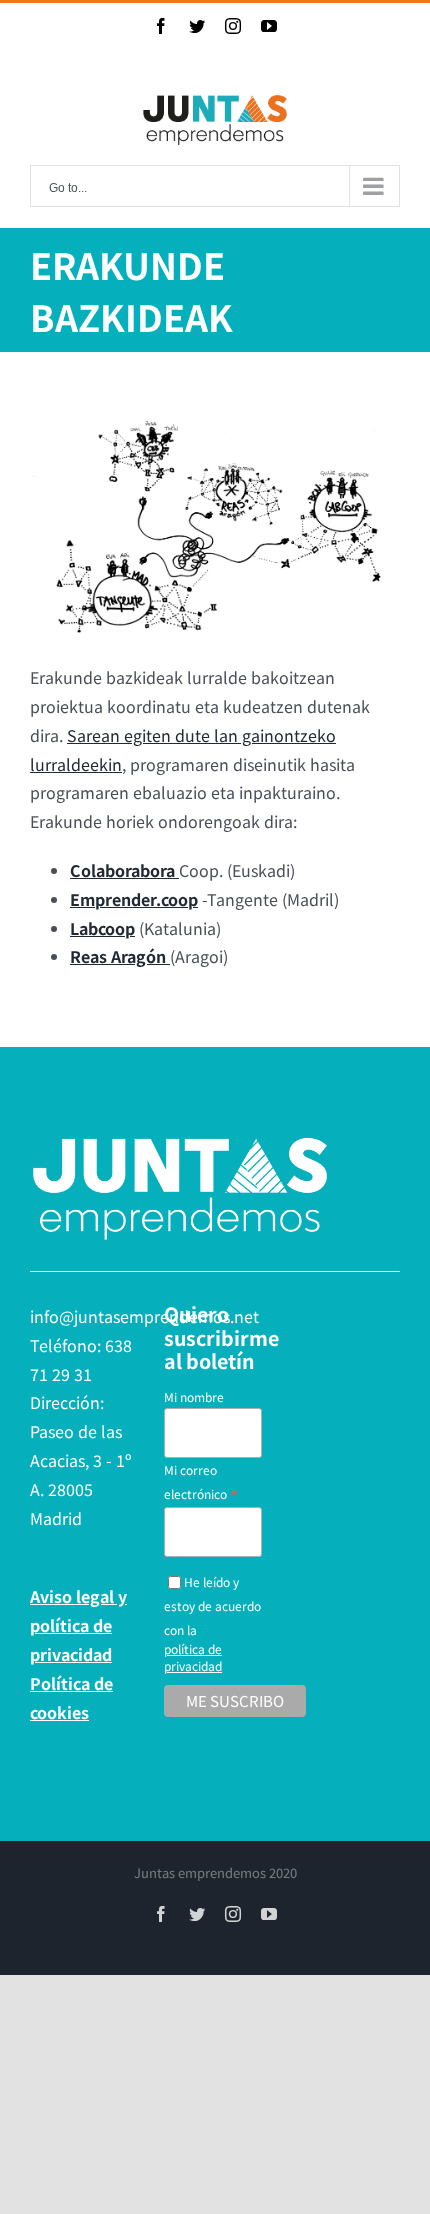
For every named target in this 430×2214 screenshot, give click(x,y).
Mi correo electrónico (201, 1482)
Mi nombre (194, 1396)
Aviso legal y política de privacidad (78, 1625)
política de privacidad (193, 1657)
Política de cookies (71, 1697)
